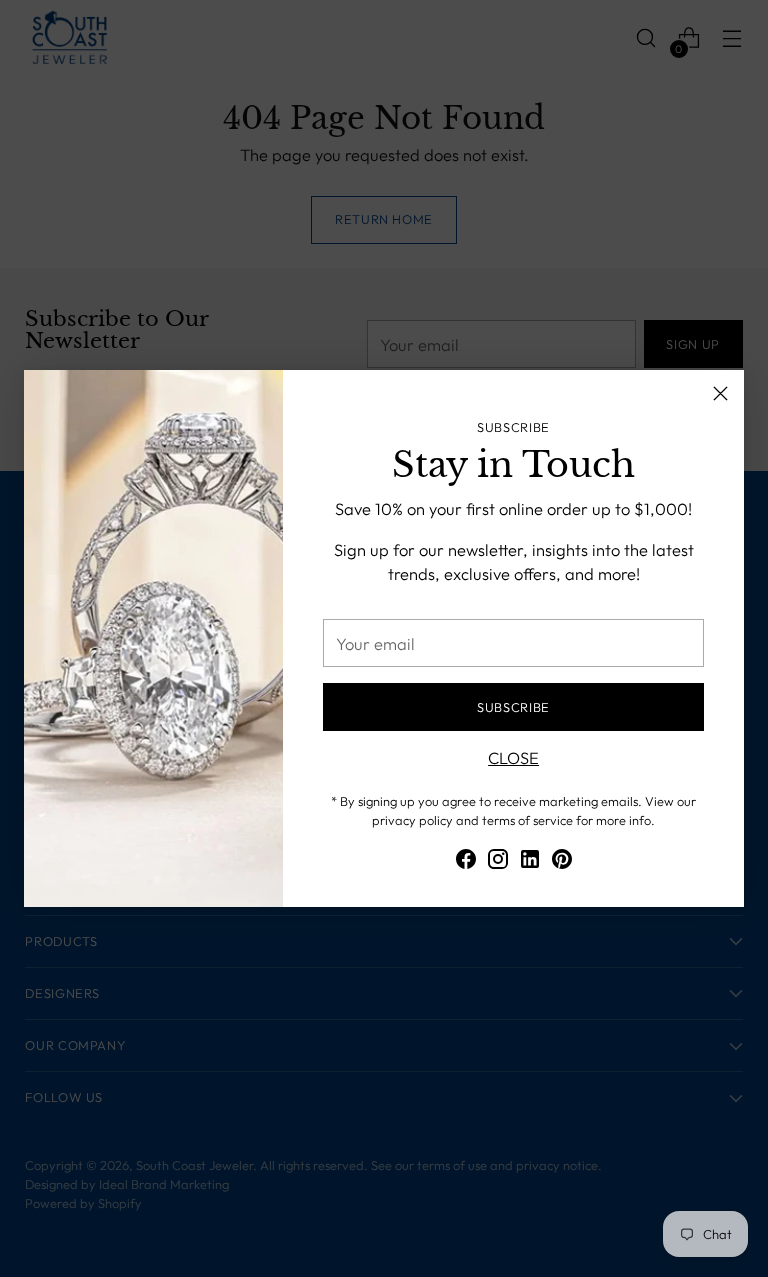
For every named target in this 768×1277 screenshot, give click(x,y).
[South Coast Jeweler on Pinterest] (562, 862)
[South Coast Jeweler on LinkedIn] (530, 862)
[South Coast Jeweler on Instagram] (498, 862)
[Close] (720, 393)
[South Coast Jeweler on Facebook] (466, 862)
